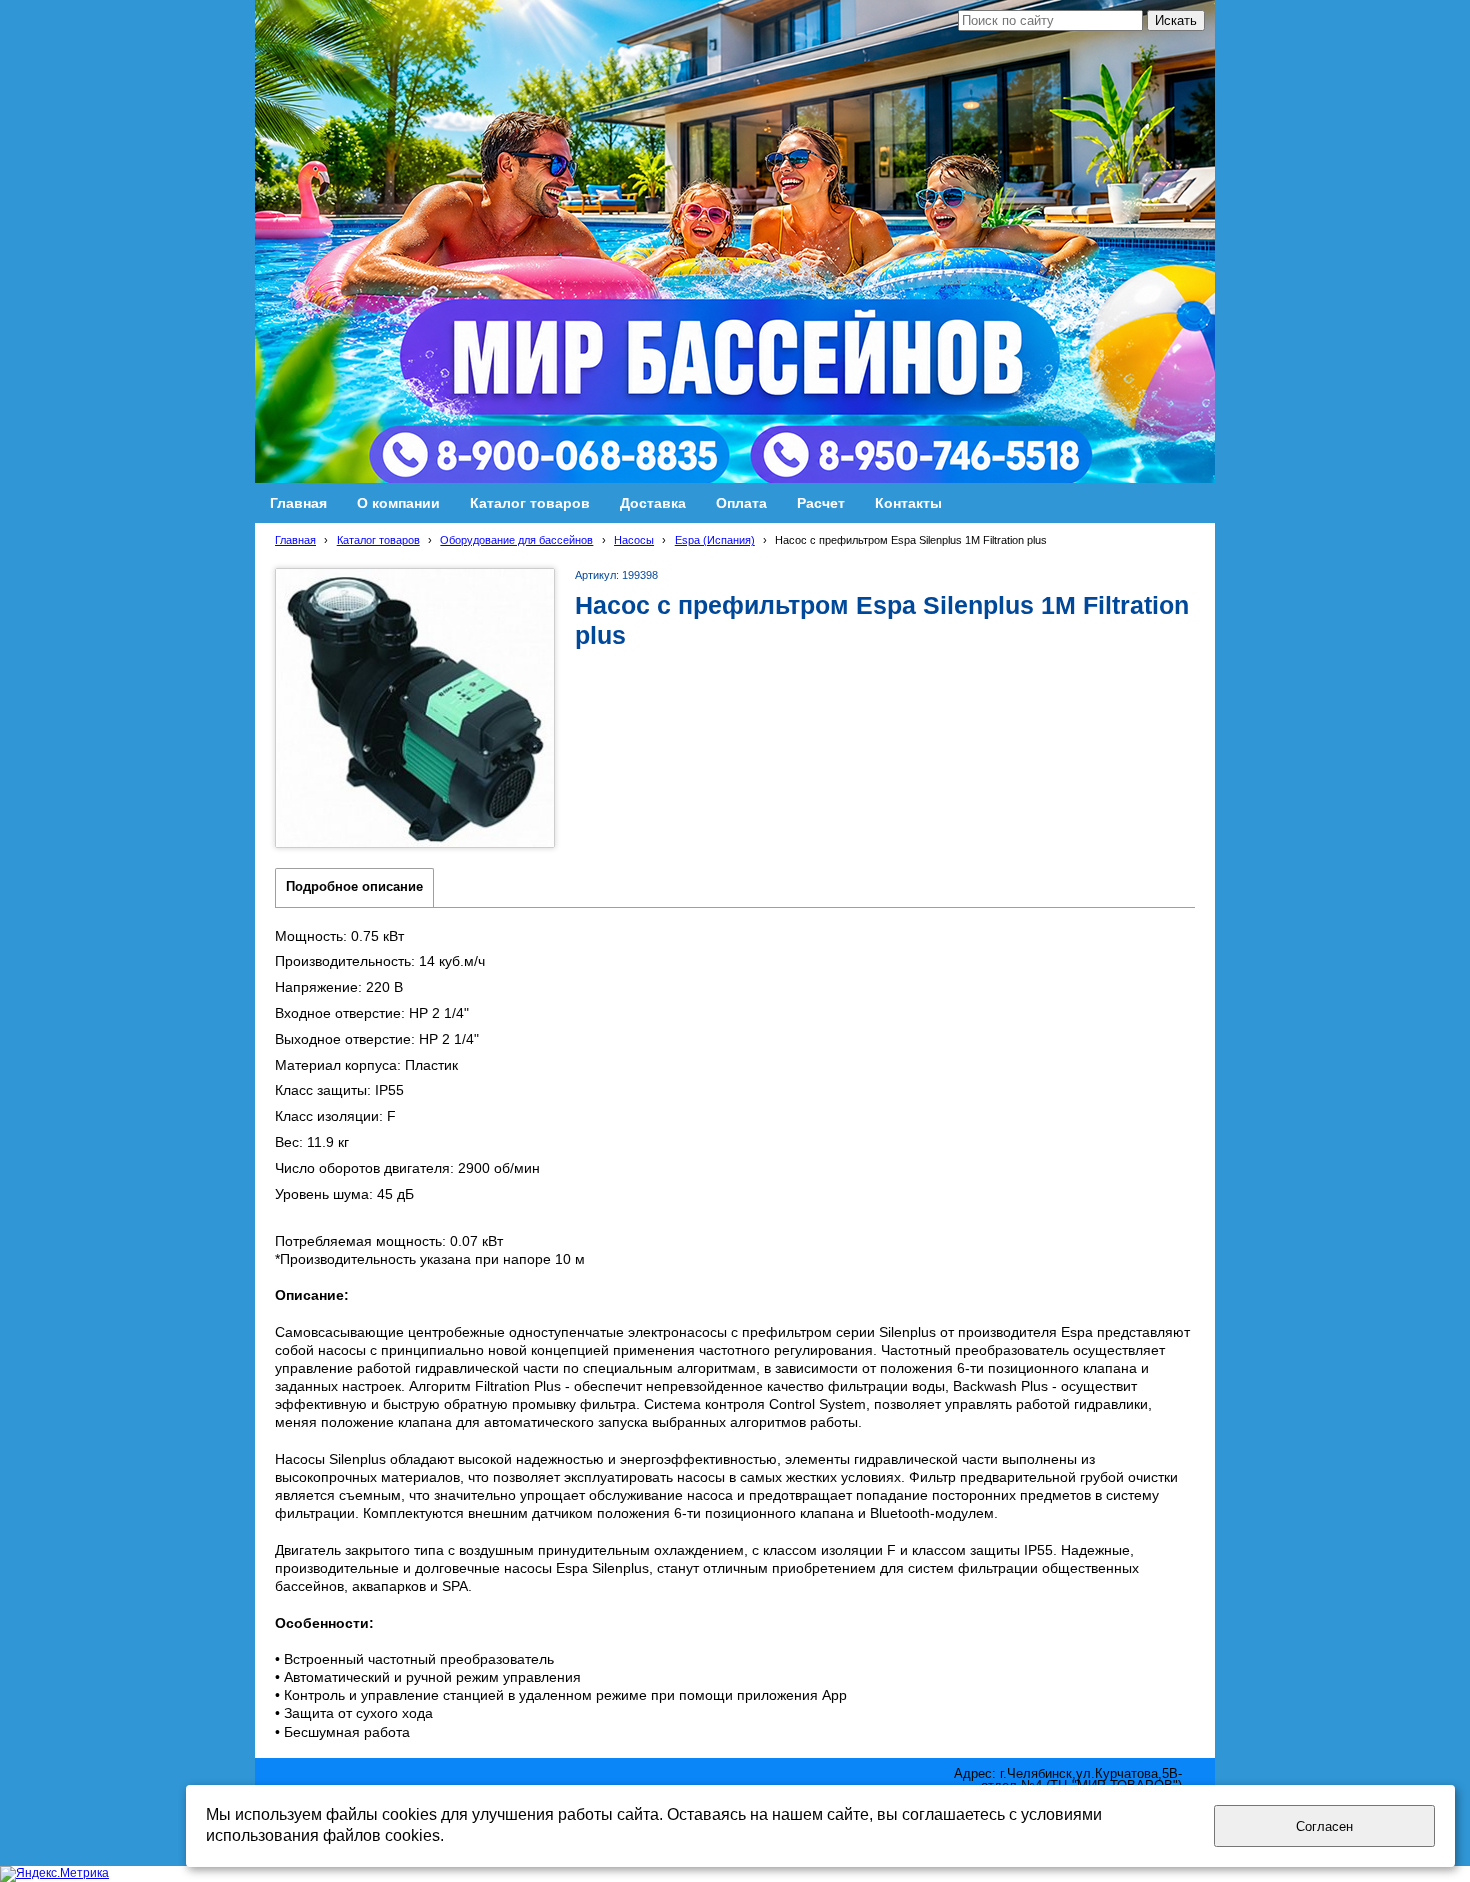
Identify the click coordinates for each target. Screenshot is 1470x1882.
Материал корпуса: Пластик (366, 1065)
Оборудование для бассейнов (516, 540)
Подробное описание (354, 887)
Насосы (634, 540)
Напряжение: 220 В (339, 987)
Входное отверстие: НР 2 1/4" (372, 1013)
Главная (295, 540)
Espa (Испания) (715, 540)
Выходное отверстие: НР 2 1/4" (377, 1039)
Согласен (1324, 1826)
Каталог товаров (378, 540)
